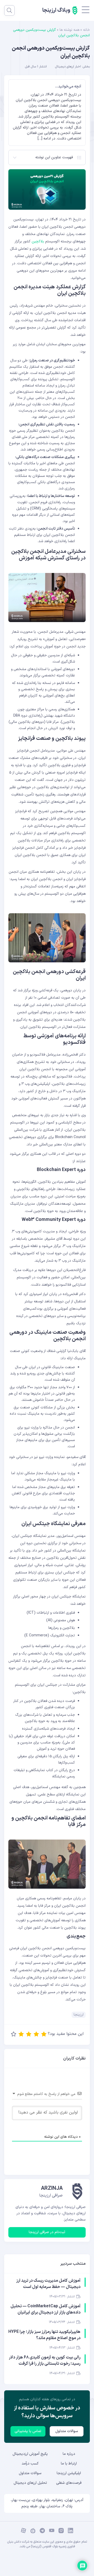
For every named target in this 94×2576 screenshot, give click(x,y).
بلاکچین (38, 241)
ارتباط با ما (69, 2464)
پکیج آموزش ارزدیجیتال (30, 2454)
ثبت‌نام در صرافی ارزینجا (47, 2232)
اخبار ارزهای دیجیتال (68, 67)
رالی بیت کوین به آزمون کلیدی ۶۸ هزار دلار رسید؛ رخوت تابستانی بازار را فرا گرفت (45, 2361)
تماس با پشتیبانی (28, 2431)
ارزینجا (79, 2015)
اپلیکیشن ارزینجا (69, 2473)
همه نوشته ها (69, 30)
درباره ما (69, 2454)
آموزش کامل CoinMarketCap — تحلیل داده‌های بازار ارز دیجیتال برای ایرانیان (45, 2309)
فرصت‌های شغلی (69, 2483)
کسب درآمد (30, 2464)
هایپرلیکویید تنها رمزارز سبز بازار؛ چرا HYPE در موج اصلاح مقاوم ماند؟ (44, 2335)
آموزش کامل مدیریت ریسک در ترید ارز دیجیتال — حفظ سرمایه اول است (48, 2284)
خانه (86, 30)
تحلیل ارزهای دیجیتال (30, 2483)
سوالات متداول (67, 2431)
